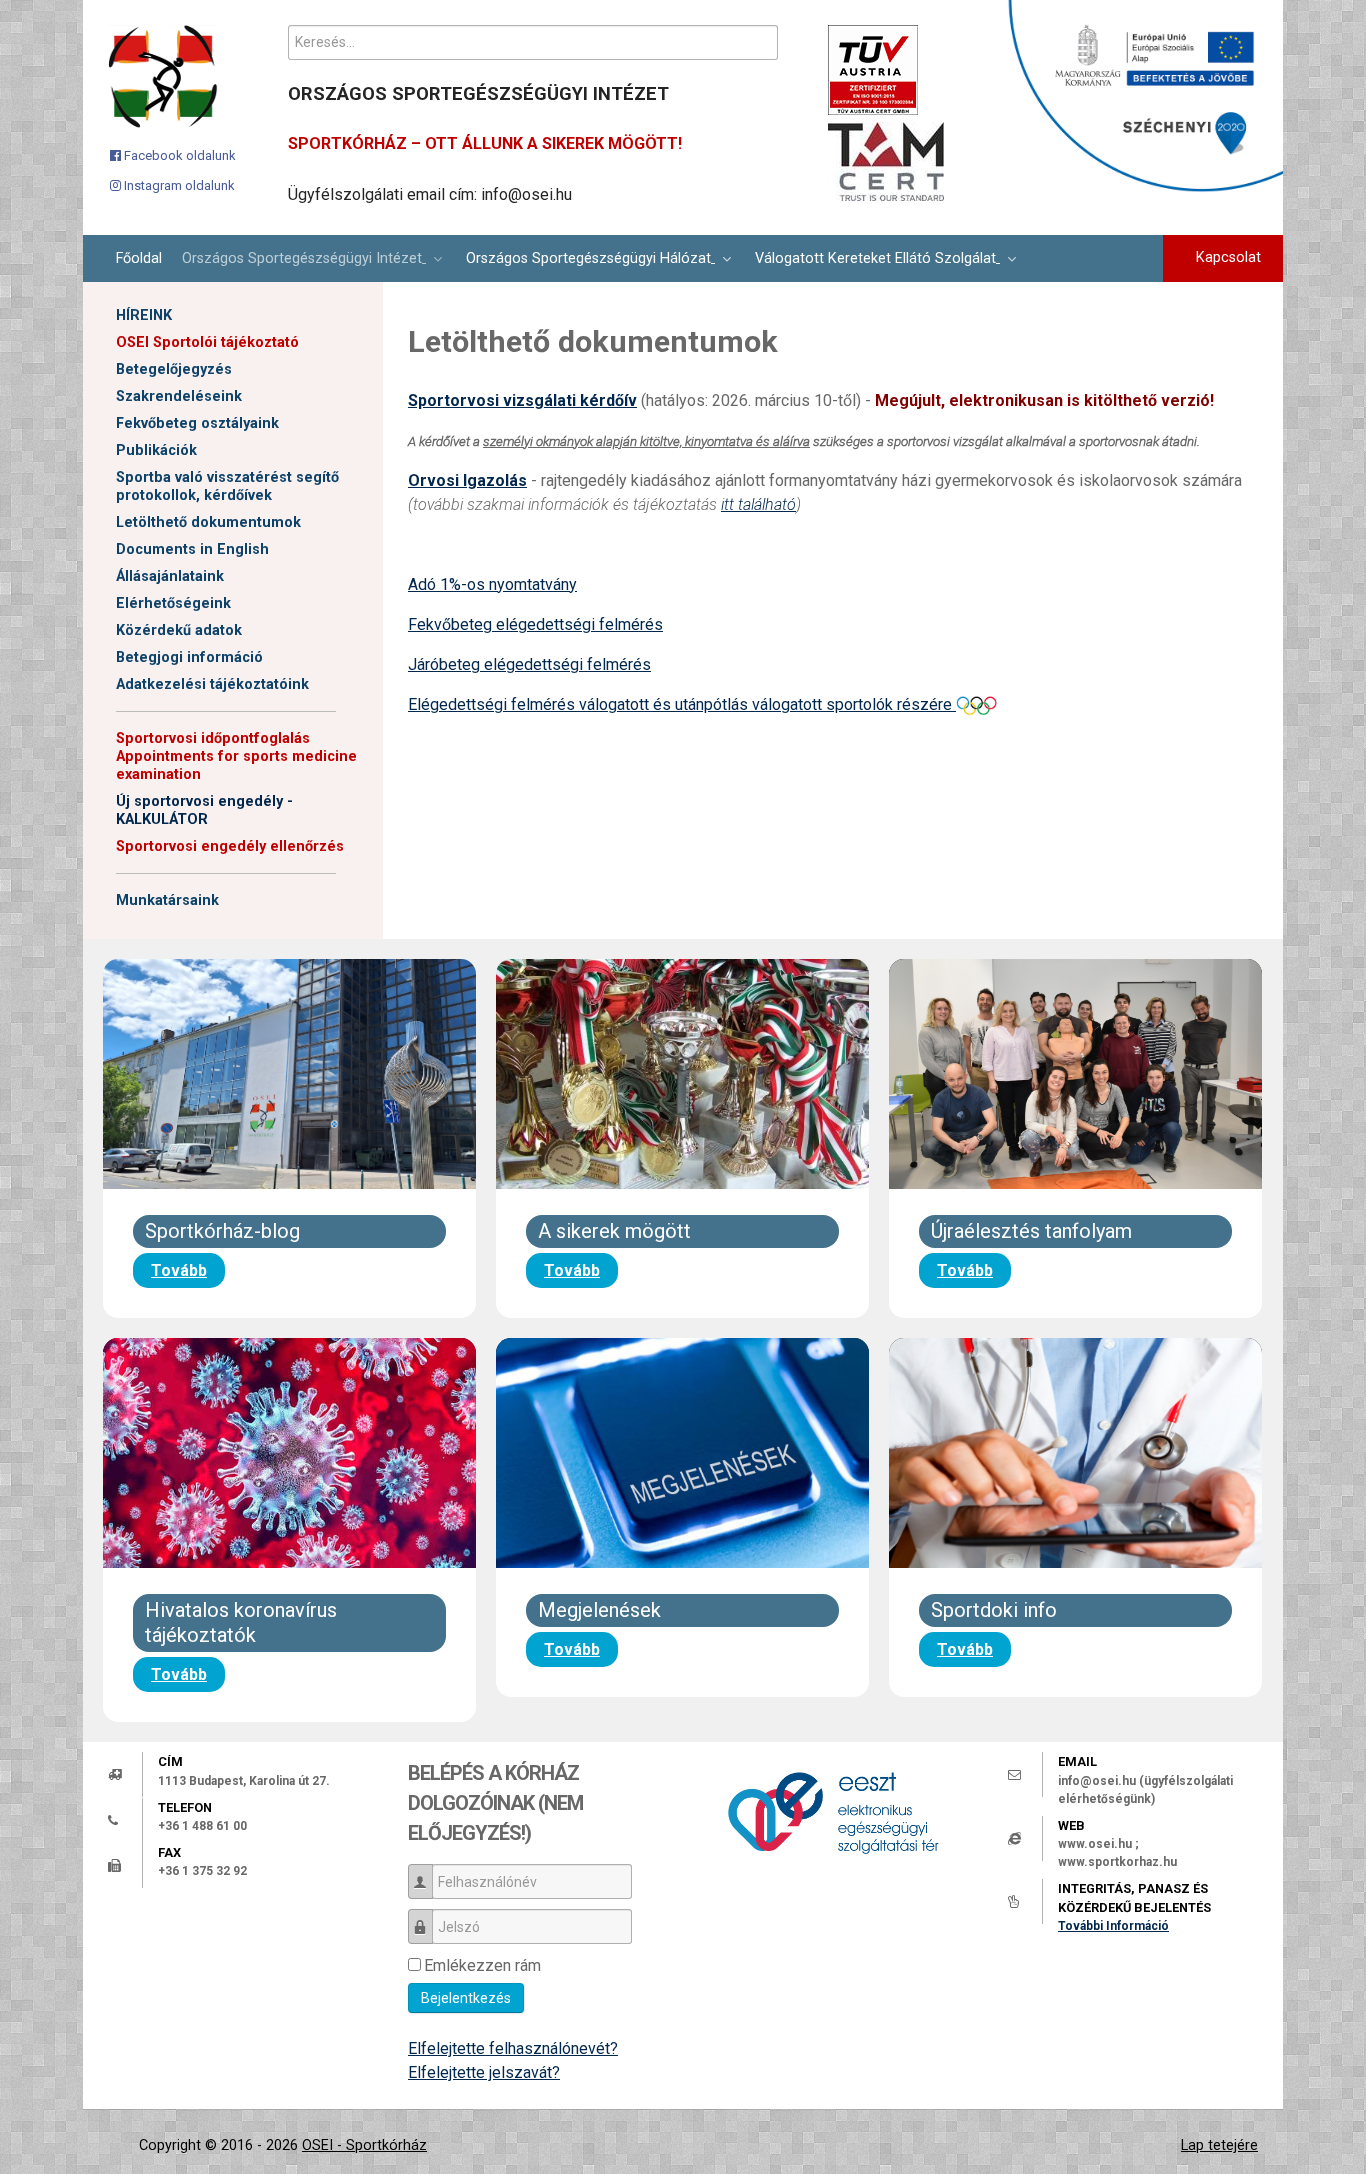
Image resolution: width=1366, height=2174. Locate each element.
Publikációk (156, 450)
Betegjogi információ (189, 657)
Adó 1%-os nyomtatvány (492, 584)
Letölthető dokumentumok (208, 522)
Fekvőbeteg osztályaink (197, 423)
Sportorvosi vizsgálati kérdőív (522, 400)
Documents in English (192, 549)
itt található (758, 504)
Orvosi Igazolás (467, 480)
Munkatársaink (167, 900)
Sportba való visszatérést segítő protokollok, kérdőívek (227, 486)
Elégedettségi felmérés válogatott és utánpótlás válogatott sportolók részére (682, 704)
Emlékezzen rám (482, 1965)
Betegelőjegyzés (174, 369)
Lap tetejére (1219, 2145)
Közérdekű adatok (179, 630)
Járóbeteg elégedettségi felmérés (529, 664)
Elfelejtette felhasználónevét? (513, 2048)
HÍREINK (144, 315)
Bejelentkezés (466, 1998)
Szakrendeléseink (179, 396)
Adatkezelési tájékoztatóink (212, 684)
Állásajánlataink (170, 576)
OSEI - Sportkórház (364, 2145)
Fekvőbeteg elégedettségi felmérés (535, 624)
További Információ (1113, 1926)
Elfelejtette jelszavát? (484, 2072)
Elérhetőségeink (173, 603)
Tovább (179, 1270)
